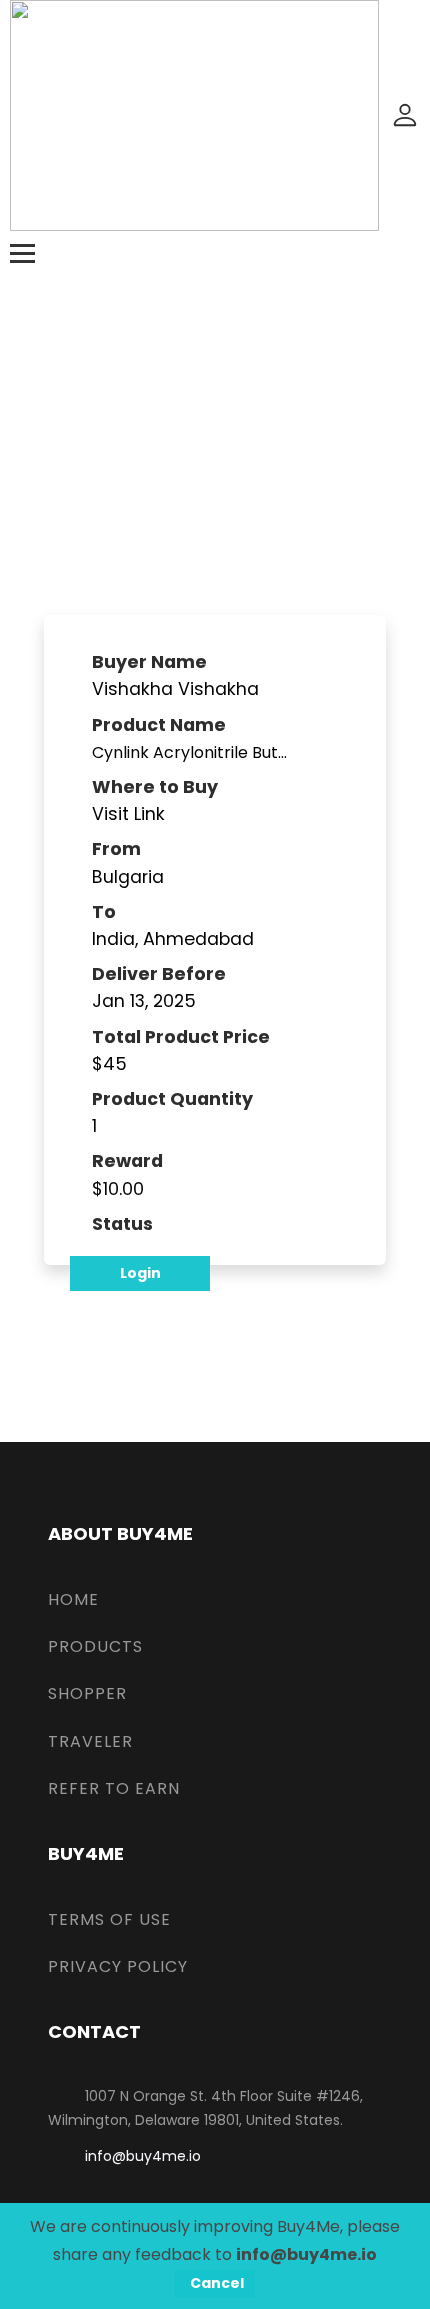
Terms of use (109, 1919)
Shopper (87, 1693)
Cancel (217, 2283)
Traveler (90, 1741)
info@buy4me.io (143, 2156)
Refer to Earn (114, 1788)
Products (95, 1646)
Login (140, 1273)
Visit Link (128, 814)
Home (73, 1599)
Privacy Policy (118, 1966)
